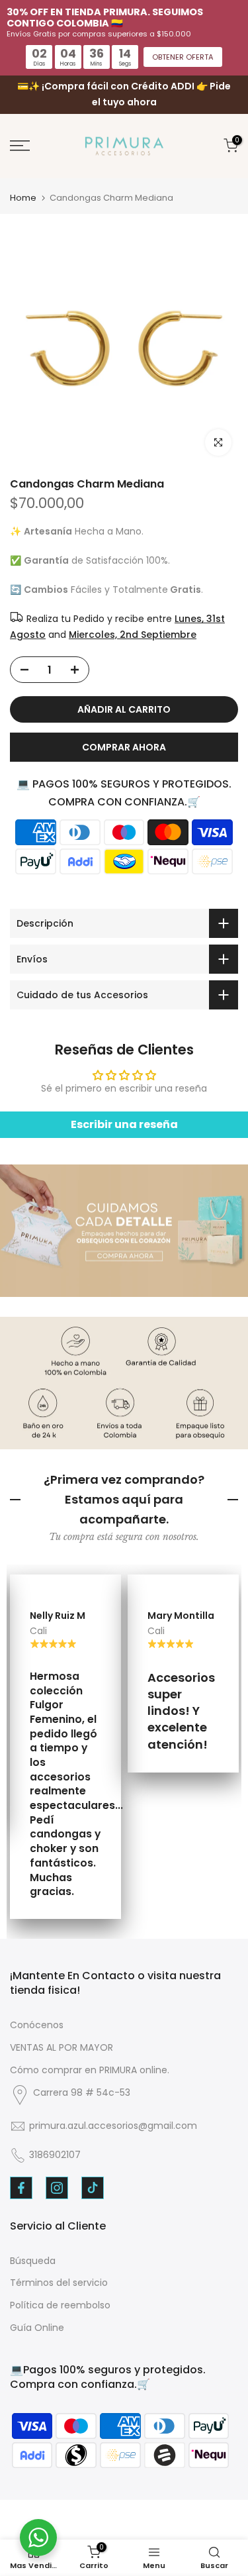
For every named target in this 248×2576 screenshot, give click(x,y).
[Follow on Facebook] (21, 2188)
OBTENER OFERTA (183, 57)
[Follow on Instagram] (57, 2188)
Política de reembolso (60, 2305)
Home (23, 198)
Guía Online (37, 2328)
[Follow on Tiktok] (93, 2188)
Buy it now (124, 747)
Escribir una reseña (124, 1124)
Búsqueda (33, 2261)
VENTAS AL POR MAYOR (62, 2047)
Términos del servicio (59, 2283)
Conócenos (37, 2025)
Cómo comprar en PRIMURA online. (90, 2070)
